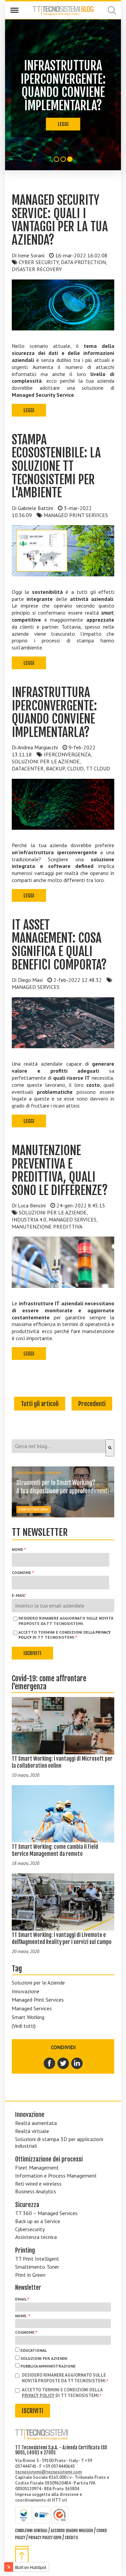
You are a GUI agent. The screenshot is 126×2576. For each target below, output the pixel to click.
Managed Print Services (38, 2000)
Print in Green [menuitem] (30, 2275)
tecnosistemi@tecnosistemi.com (48, 2472)
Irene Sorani (31, 255)
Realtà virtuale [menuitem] (32, 2131)
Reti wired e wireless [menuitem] (38, 2184)
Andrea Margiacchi (38, 747)
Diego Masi (30, 980)
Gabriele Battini (35, 508)
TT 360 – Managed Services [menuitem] (46, 2213)
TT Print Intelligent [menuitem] (37, 2259)
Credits (71, 2538)
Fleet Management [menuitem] (37, 2167)
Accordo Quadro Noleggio (72, 2531)
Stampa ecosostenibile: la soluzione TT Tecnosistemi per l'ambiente (56, 466)
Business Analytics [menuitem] (36, 2191)
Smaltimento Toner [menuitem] (37, 2267)
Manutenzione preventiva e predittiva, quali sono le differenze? (60, 1171)
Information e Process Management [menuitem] (56, 2176)
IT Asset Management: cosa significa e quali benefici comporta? (59, 945)
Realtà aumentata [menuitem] (36, 2123)
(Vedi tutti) (24, 2026)
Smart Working (28, 2017)
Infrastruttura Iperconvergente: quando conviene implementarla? (54, 712)
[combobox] (59, 1446)
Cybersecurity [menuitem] (30, 2229)
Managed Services (32, 2008)
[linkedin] (77, 2063)
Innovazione (26, 1991)
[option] (63, 95)
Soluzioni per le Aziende (38, 1983)
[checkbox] (63, 2358)
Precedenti (92, 1404)
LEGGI (63, 124)
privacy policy (38, 2396)
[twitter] (64, 2063)
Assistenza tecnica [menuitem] (36, 2237)
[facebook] (50, 2063)
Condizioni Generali (31, 2531)
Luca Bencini (32, 1205)
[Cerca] (110, 1448)
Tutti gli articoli (40, 1404)
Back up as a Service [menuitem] (38, 2221)
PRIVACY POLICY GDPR (45, 2538)
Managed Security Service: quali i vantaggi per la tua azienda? (60, 220)
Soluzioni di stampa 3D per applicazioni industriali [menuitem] (59, 2143)
